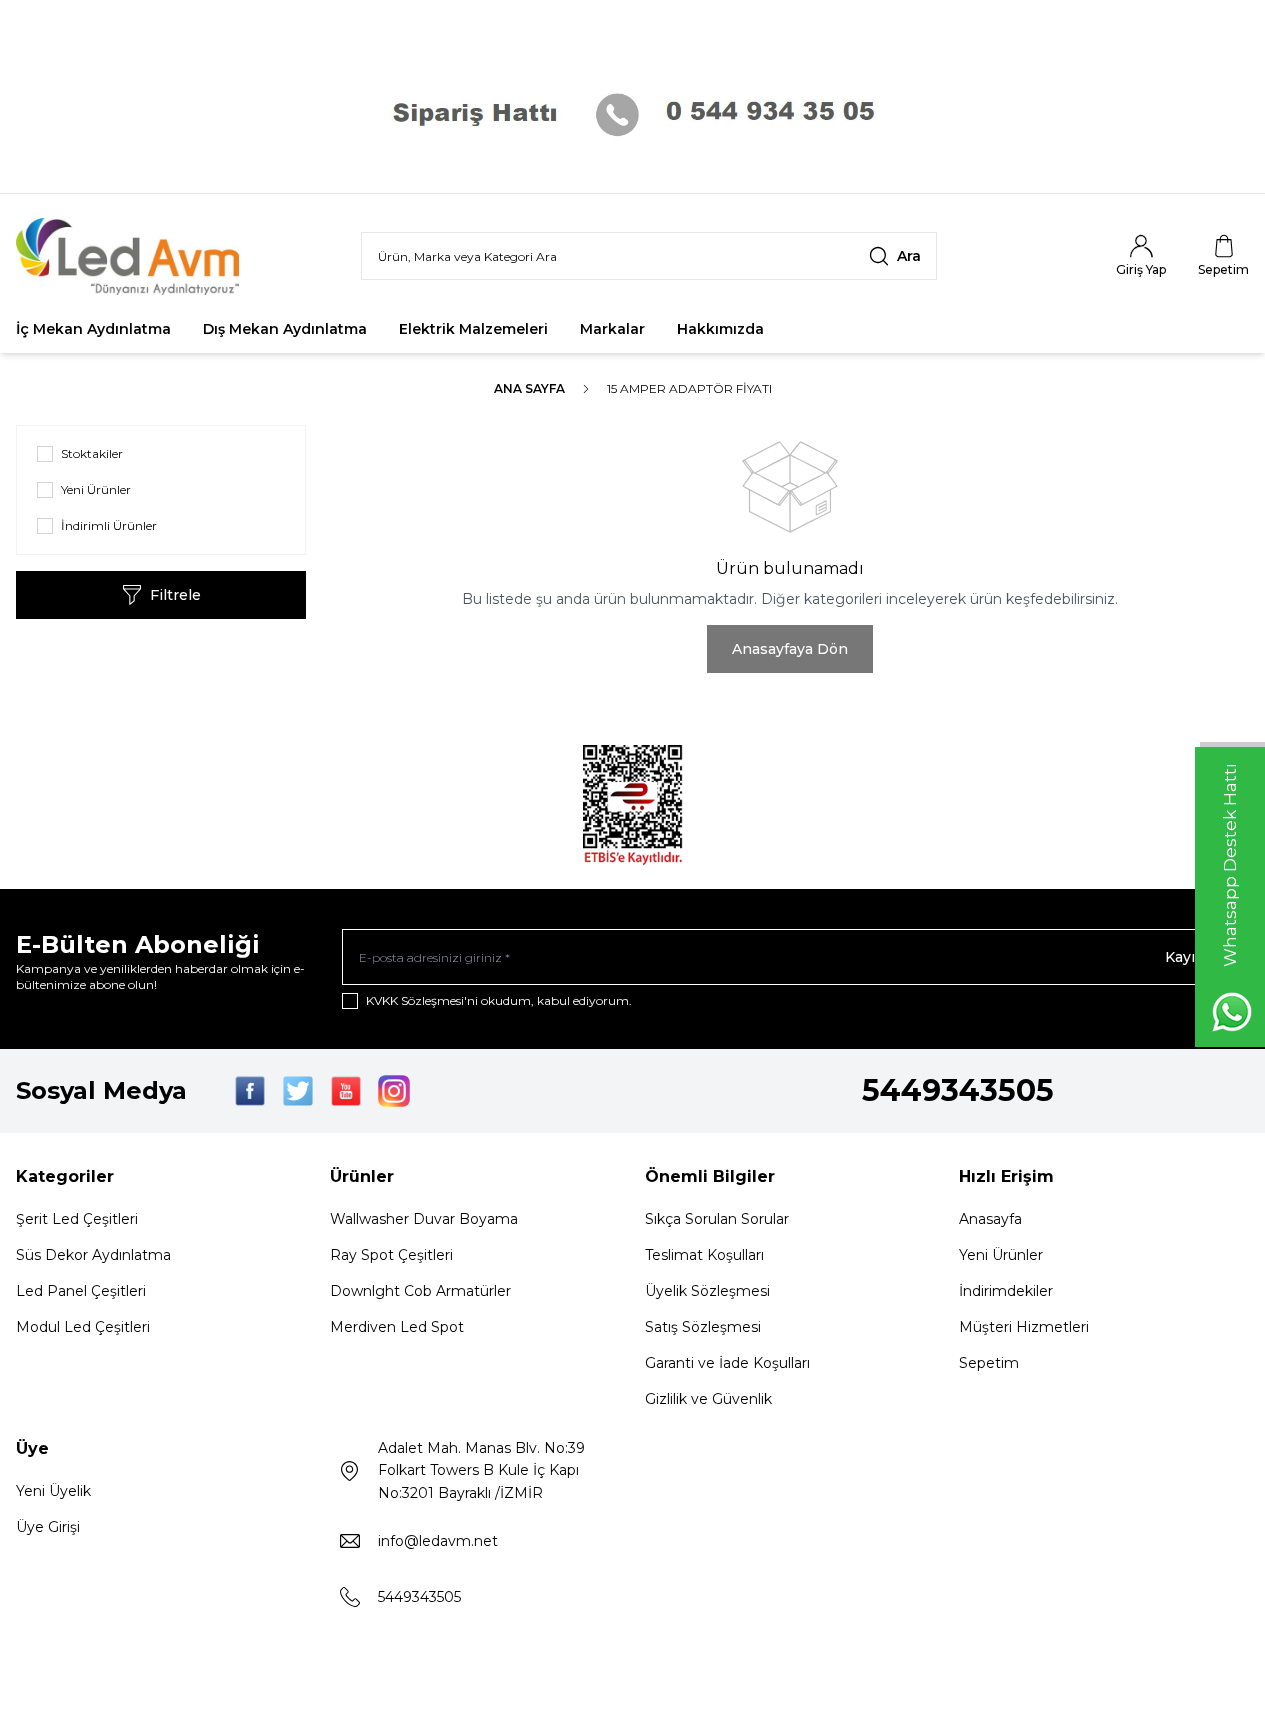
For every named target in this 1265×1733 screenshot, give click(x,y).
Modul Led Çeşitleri (83, 1327)
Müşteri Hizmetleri (1024, 1327)
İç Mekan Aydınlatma (93, 329)
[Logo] (136, 256)
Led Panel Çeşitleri (81, 1291)
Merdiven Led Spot (397, 1327)
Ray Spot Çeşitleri (391, 1255)
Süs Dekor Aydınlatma (93, 1255)
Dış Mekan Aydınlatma (285, 329)
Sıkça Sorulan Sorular (717, 1219)
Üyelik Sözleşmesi (707, 1291)
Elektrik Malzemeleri (473, 329)
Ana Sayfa (529, 388)
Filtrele (175, 595)
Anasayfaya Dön (790, 649)
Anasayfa (990, 1219)
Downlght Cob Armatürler (420, 1291)
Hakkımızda (720, 329)
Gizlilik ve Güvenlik (708, 1399)
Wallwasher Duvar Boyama (424, 1219)
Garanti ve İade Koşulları (727, 1363)
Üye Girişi (48, 1527)
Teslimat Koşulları (704, 1255)
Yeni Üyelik (53, 1491)
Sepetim (989, 1363)
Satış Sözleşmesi (703, 1327)
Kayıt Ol (1193, 957)
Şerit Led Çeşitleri (77, 1219)
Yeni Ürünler (1001, 1255)
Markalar (612, 329)
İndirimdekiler (1006, 1291)
